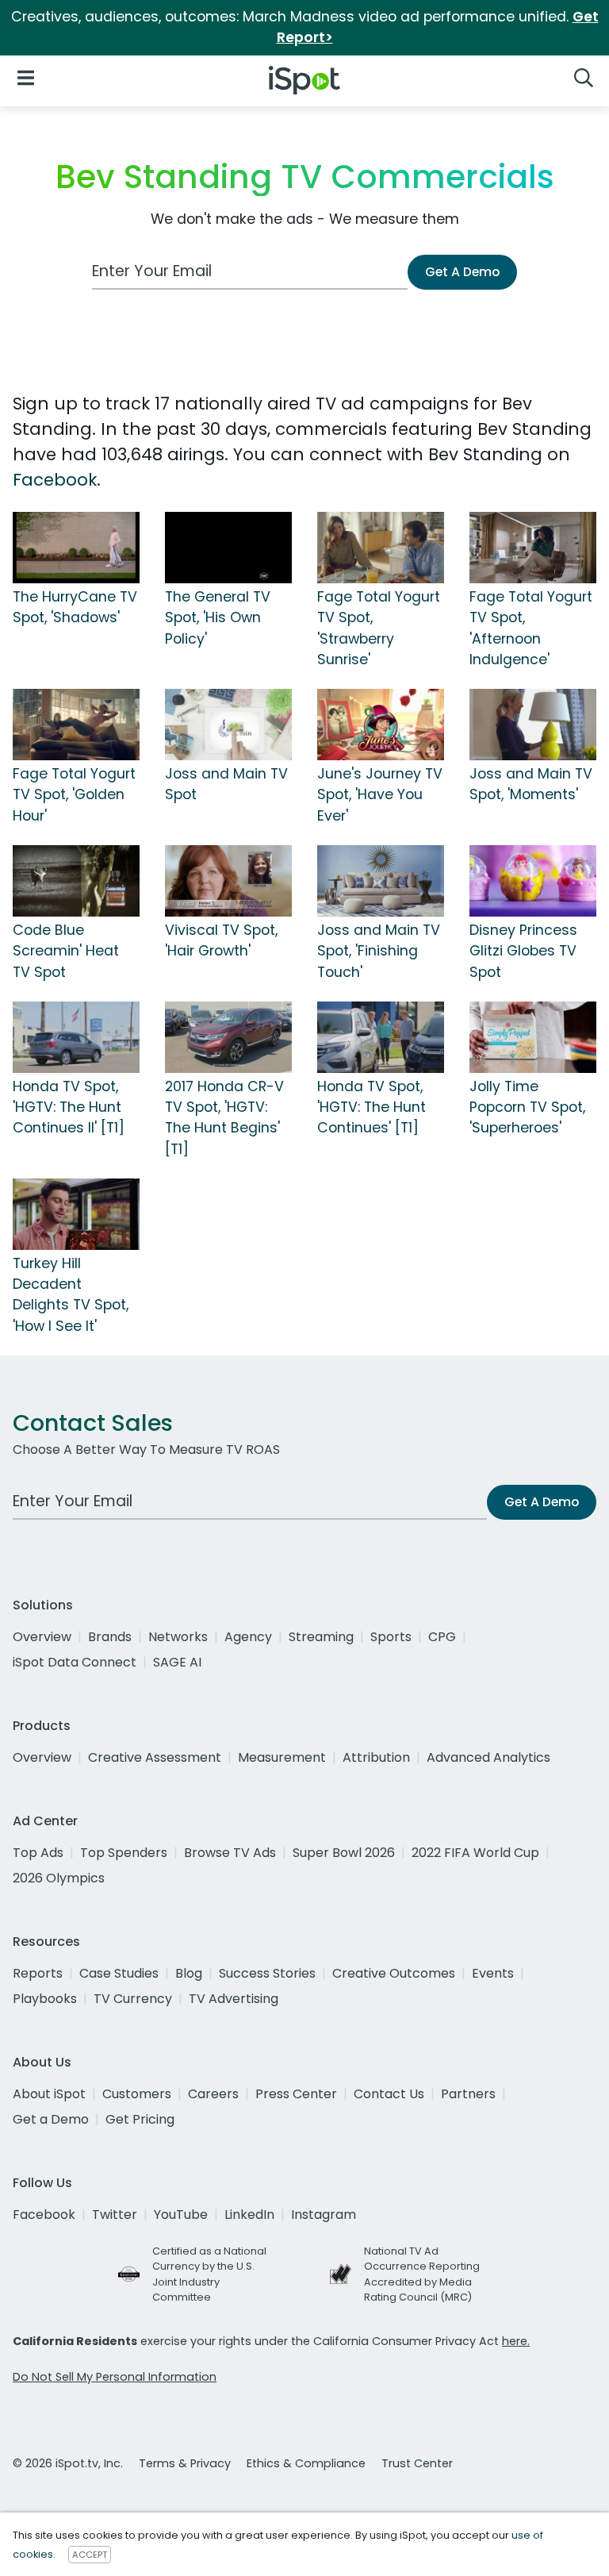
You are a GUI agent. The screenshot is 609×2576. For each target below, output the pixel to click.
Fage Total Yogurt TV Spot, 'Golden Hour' (74, 795)
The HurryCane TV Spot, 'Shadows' (75, 607)
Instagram (324, 2215)
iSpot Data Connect (75, 1662)
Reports (38, 1973)
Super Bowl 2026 (344, 1853)
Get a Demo (51, 2119)
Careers (213, 2094)
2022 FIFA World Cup (475, 1853)
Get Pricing (140, 2119)
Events (493, 1973)
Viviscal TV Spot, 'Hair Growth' (221, 940)
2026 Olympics (59, 1878)
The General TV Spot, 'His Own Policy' (218, 618)
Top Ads (38, 1853)
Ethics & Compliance (306, 2463)
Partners (468, 2094)
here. (516, 2341)
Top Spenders (124, 1853)
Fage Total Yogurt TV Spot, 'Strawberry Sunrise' (379, 628)
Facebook (55, 480)
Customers (137, 2094)
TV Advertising (234, 1999)
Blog (189, 1973)
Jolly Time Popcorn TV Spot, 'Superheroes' (527, 1107)
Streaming (321, 1637)
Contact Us (389, 2094)
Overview (42, 1637)
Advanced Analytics (488, 1757)
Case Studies (119, 1973)
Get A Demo (462, 272)
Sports (391, 1637)
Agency (248, 1637)
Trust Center (417, 2463)
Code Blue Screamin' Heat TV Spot (66, 951)
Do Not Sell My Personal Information (115, 2377)
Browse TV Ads (230, 1853)
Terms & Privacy (185, 2463)
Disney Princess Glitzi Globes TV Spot (523, 951)
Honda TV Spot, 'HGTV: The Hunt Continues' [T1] (372, 1107)
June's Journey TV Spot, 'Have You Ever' (380, 795)
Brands (110, 1637)
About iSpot (49, 2094)
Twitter (115, 2215)
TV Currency (133, 1999)
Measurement (282, 1757)
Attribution (376, 1757)
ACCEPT (90, 2555)
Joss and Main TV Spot (226, 784)
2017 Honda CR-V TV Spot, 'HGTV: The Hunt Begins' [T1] (224, 1118)
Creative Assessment (155, 1757)
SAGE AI (177, 1662)
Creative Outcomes (394, 1973)
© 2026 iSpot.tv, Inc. (68, 2463)
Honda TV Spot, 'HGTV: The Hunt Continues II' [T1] (69, 1107)
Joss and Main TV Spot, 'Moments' (531, 784)
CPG (442, 1637)
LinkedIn (249, 2215)
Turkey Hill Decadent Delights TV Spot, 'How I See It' (71, 1295)
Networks (178, 1637)
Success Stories (267, 1973)
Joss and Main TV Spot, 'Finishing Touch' (379, 951)
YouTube (181, 2215)
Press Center (296, 2094)
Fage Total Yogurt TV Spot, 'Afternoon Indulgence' (531, 628)
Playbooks (45, 1999)
